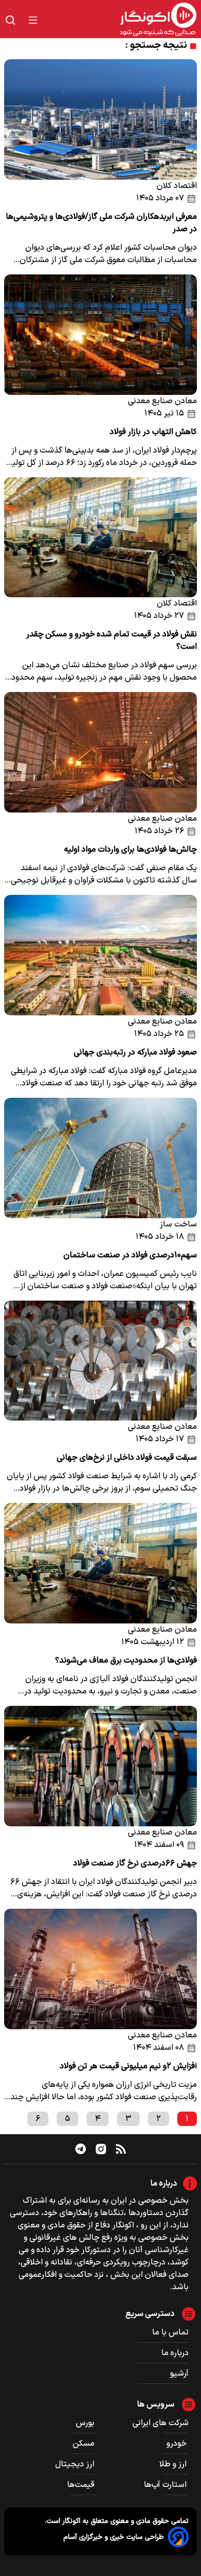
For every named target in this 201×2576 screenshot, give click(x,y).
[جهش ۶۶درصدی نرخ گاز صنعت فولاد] (100, 1766)
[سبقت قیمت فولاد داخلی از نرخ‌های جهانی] (100, 1361)
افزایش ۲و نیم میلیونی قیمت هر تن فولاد (128, 2066)
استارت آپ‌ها (166, 2485)
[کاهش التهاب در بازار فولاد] (100, 335)
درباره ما (175, 2353)
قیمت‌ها (82, 2485)
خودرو (178, 2444)
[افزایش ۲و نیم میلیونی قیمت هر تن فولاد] (100, 1969)
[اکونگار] (123, 20)
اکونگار (70, 2521)
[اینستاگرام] (101, 2149)
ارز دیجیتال (76, 2464)
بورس (86, 2423)
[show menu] (33, 20)
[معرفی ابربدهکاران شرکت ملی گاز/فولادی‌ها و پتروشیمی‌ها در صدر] (100, 119)
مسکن (85, 2444)
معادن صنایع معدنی (162, 401)
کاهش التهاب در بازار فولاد (153, 432)
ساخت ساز (178, 1224)
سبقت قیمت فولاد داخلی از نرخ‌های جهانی (127, 1458)
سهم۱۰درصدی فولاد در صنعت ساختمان (130, 1255)
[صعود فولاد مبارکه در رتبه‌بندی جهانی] (100, 955)
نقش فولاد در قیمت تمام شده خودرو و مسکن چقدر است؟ (112, 641)
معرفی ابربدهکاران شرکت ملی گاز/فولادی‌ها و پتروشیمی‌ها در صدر (101, 223)
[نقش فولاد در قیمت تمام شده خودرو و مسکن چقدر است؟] (100, 538)
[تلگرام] (81, 2149)
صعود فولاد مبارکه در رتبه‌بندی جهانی (135, 1052)
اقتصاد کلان (177, 186)
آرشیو (179, 2374)
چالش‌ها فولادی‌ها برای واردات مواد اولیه (130, 850)
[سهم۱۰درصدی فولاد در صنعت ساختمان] (100, 1158)
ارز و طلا (174, 2464)
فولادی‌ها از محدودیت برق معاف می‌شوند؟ (126, 1661)
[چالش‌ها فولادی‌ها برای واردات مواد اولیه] (100, 752)
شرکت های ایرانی (161, 2423)
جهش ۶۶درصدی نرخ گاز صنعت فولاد (135, 1863)
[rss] (121, 2149)
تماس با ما (170, 2332)
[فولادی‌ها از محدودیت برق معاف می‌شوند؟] (100, 1563)
